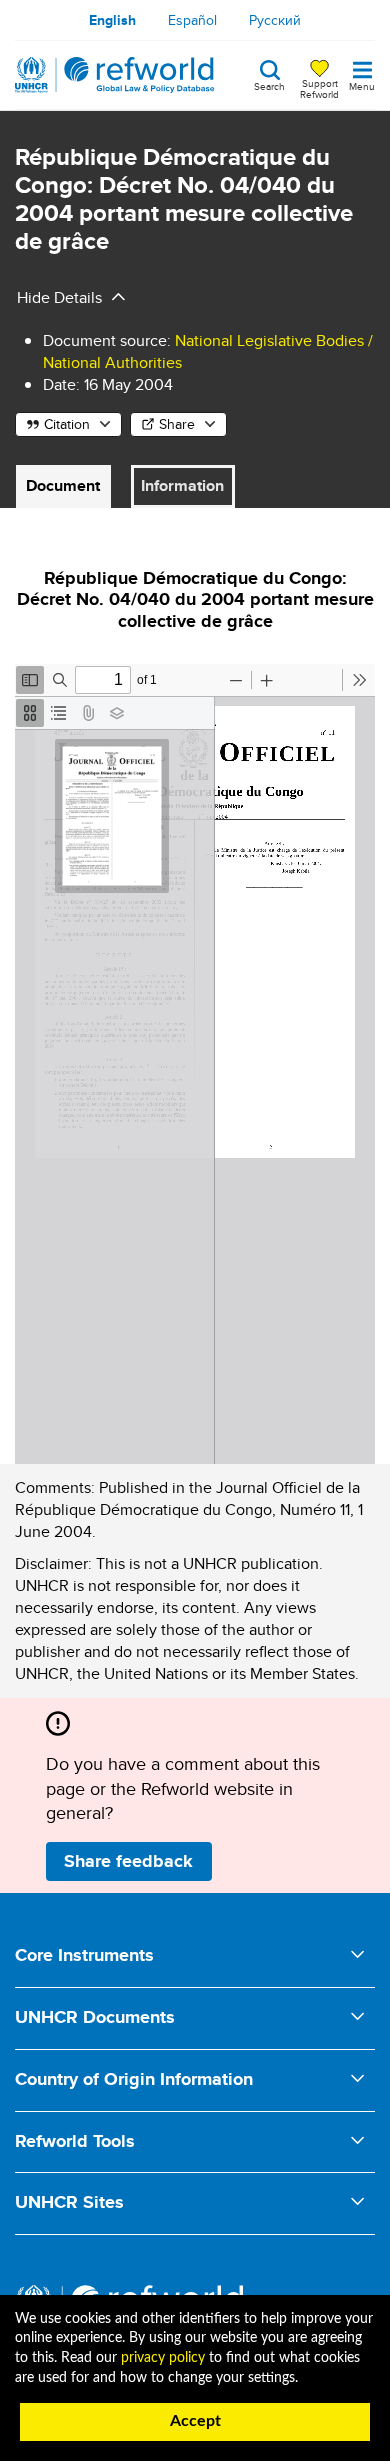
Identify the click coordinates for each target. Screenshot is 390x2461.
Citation (67, 424)
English (112, 20)
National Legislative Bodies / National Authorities (208, 351)
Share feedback (128, 1861)
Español (192, 20)
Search (269, 85)
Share (177, 424)
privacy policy (163, 2358)
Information (182, 485)
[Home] (115, 75)
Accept (195, 2421)
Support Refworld (319, 88)
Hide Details (59, 297)
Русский (275, 20)
